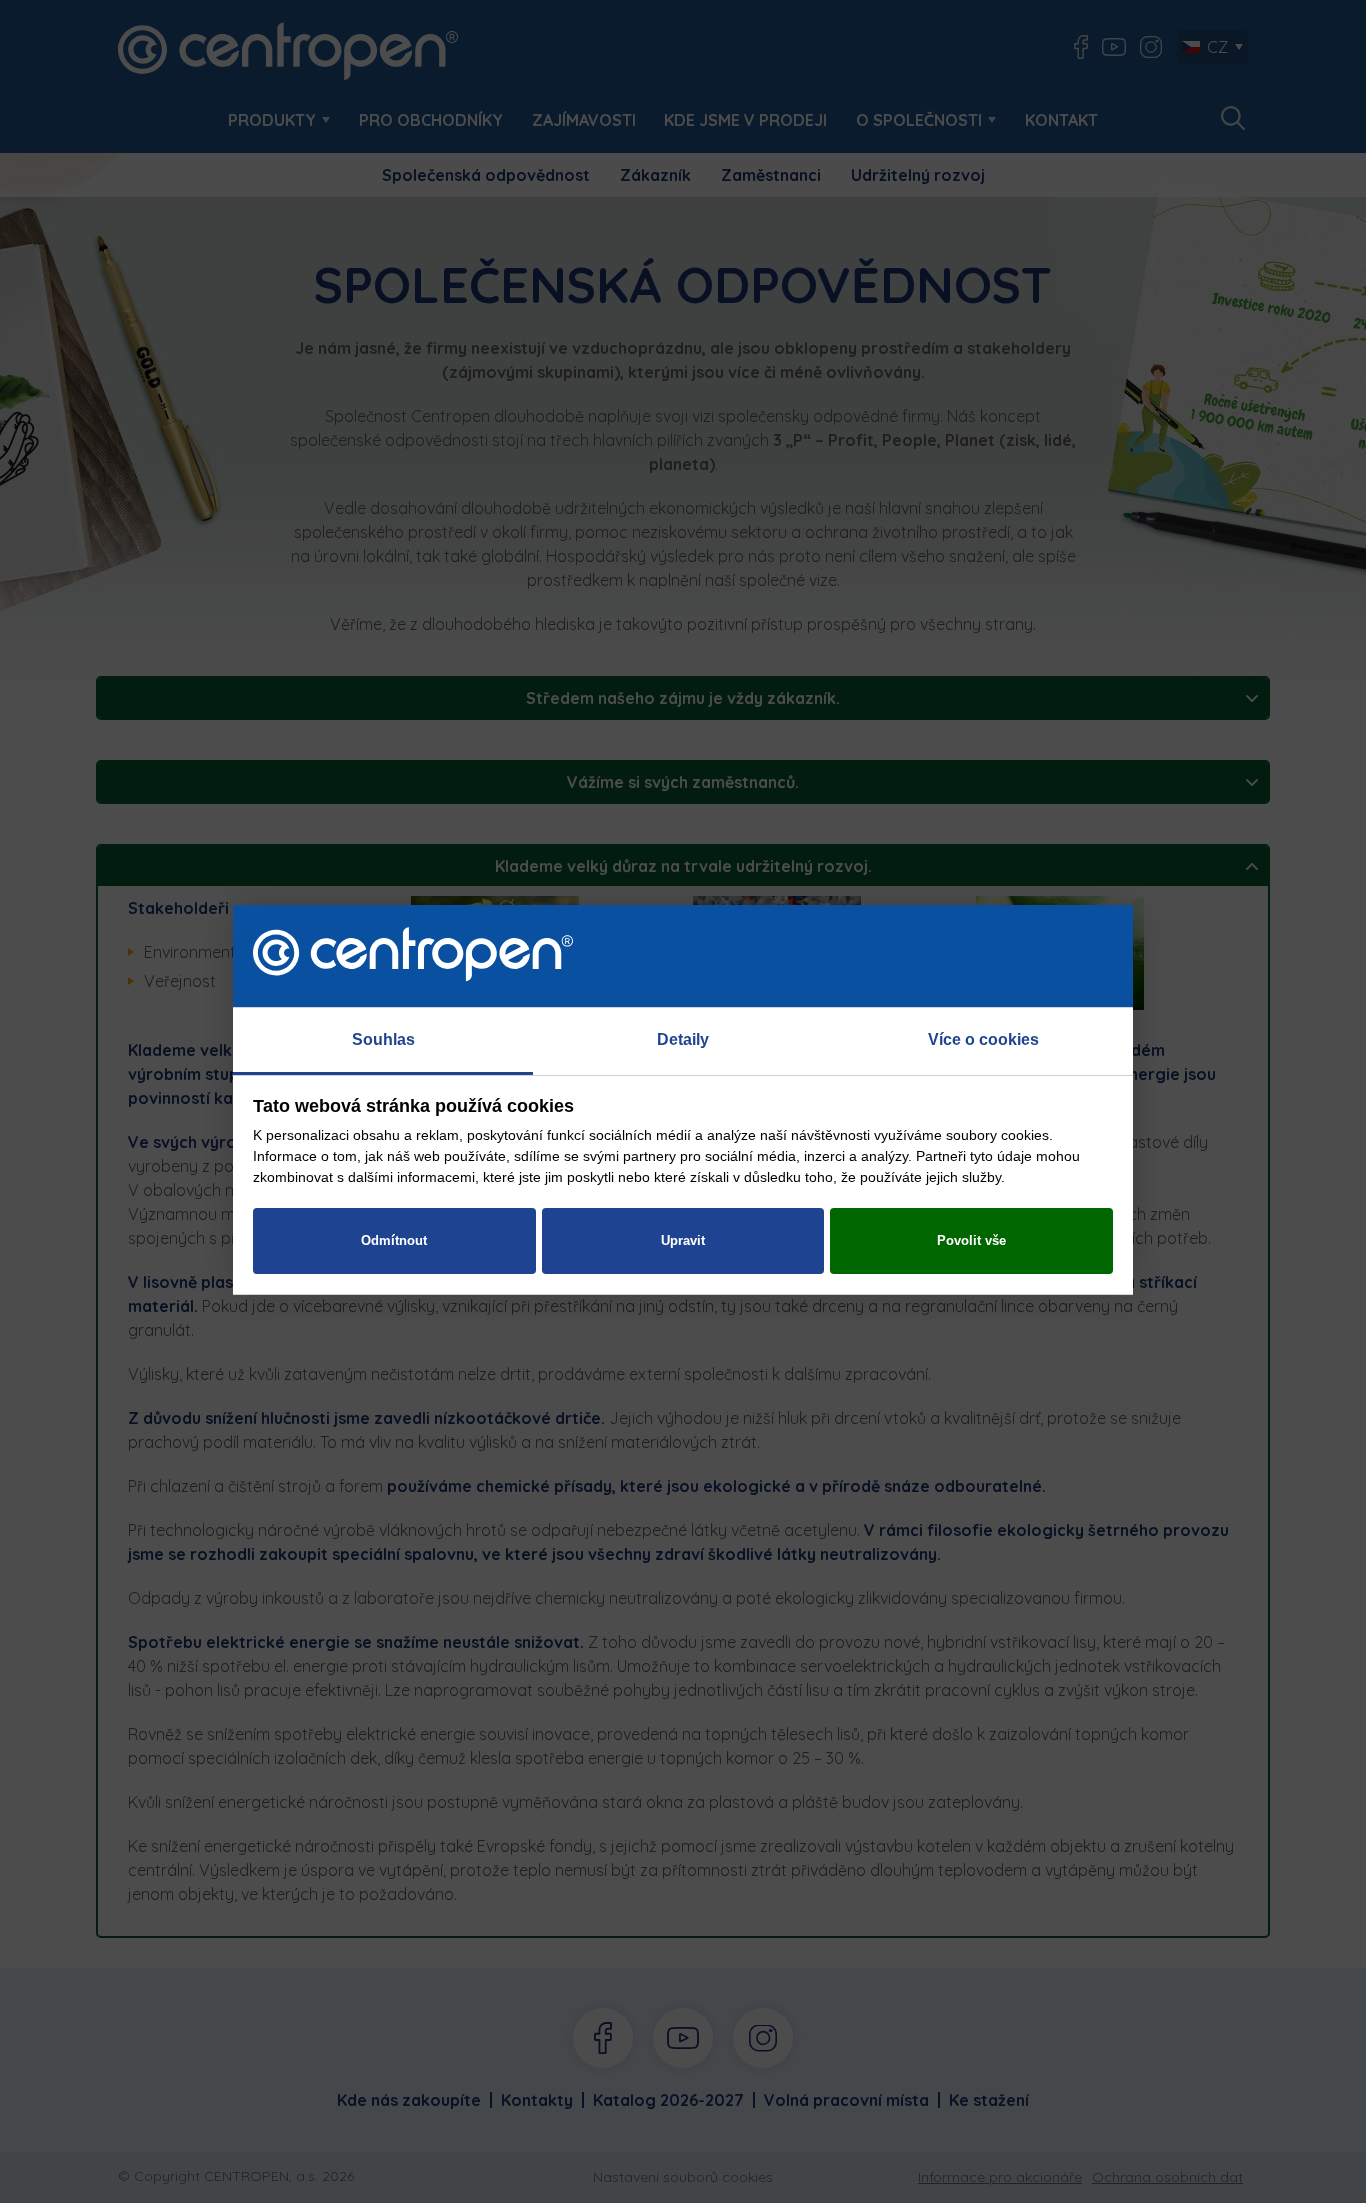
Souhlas (383, 1039)
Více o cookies (983, 1039)
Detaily (683, 1039)
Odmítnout (394, 1240)
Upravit (683, 1240)
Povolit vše (971, 1240)
